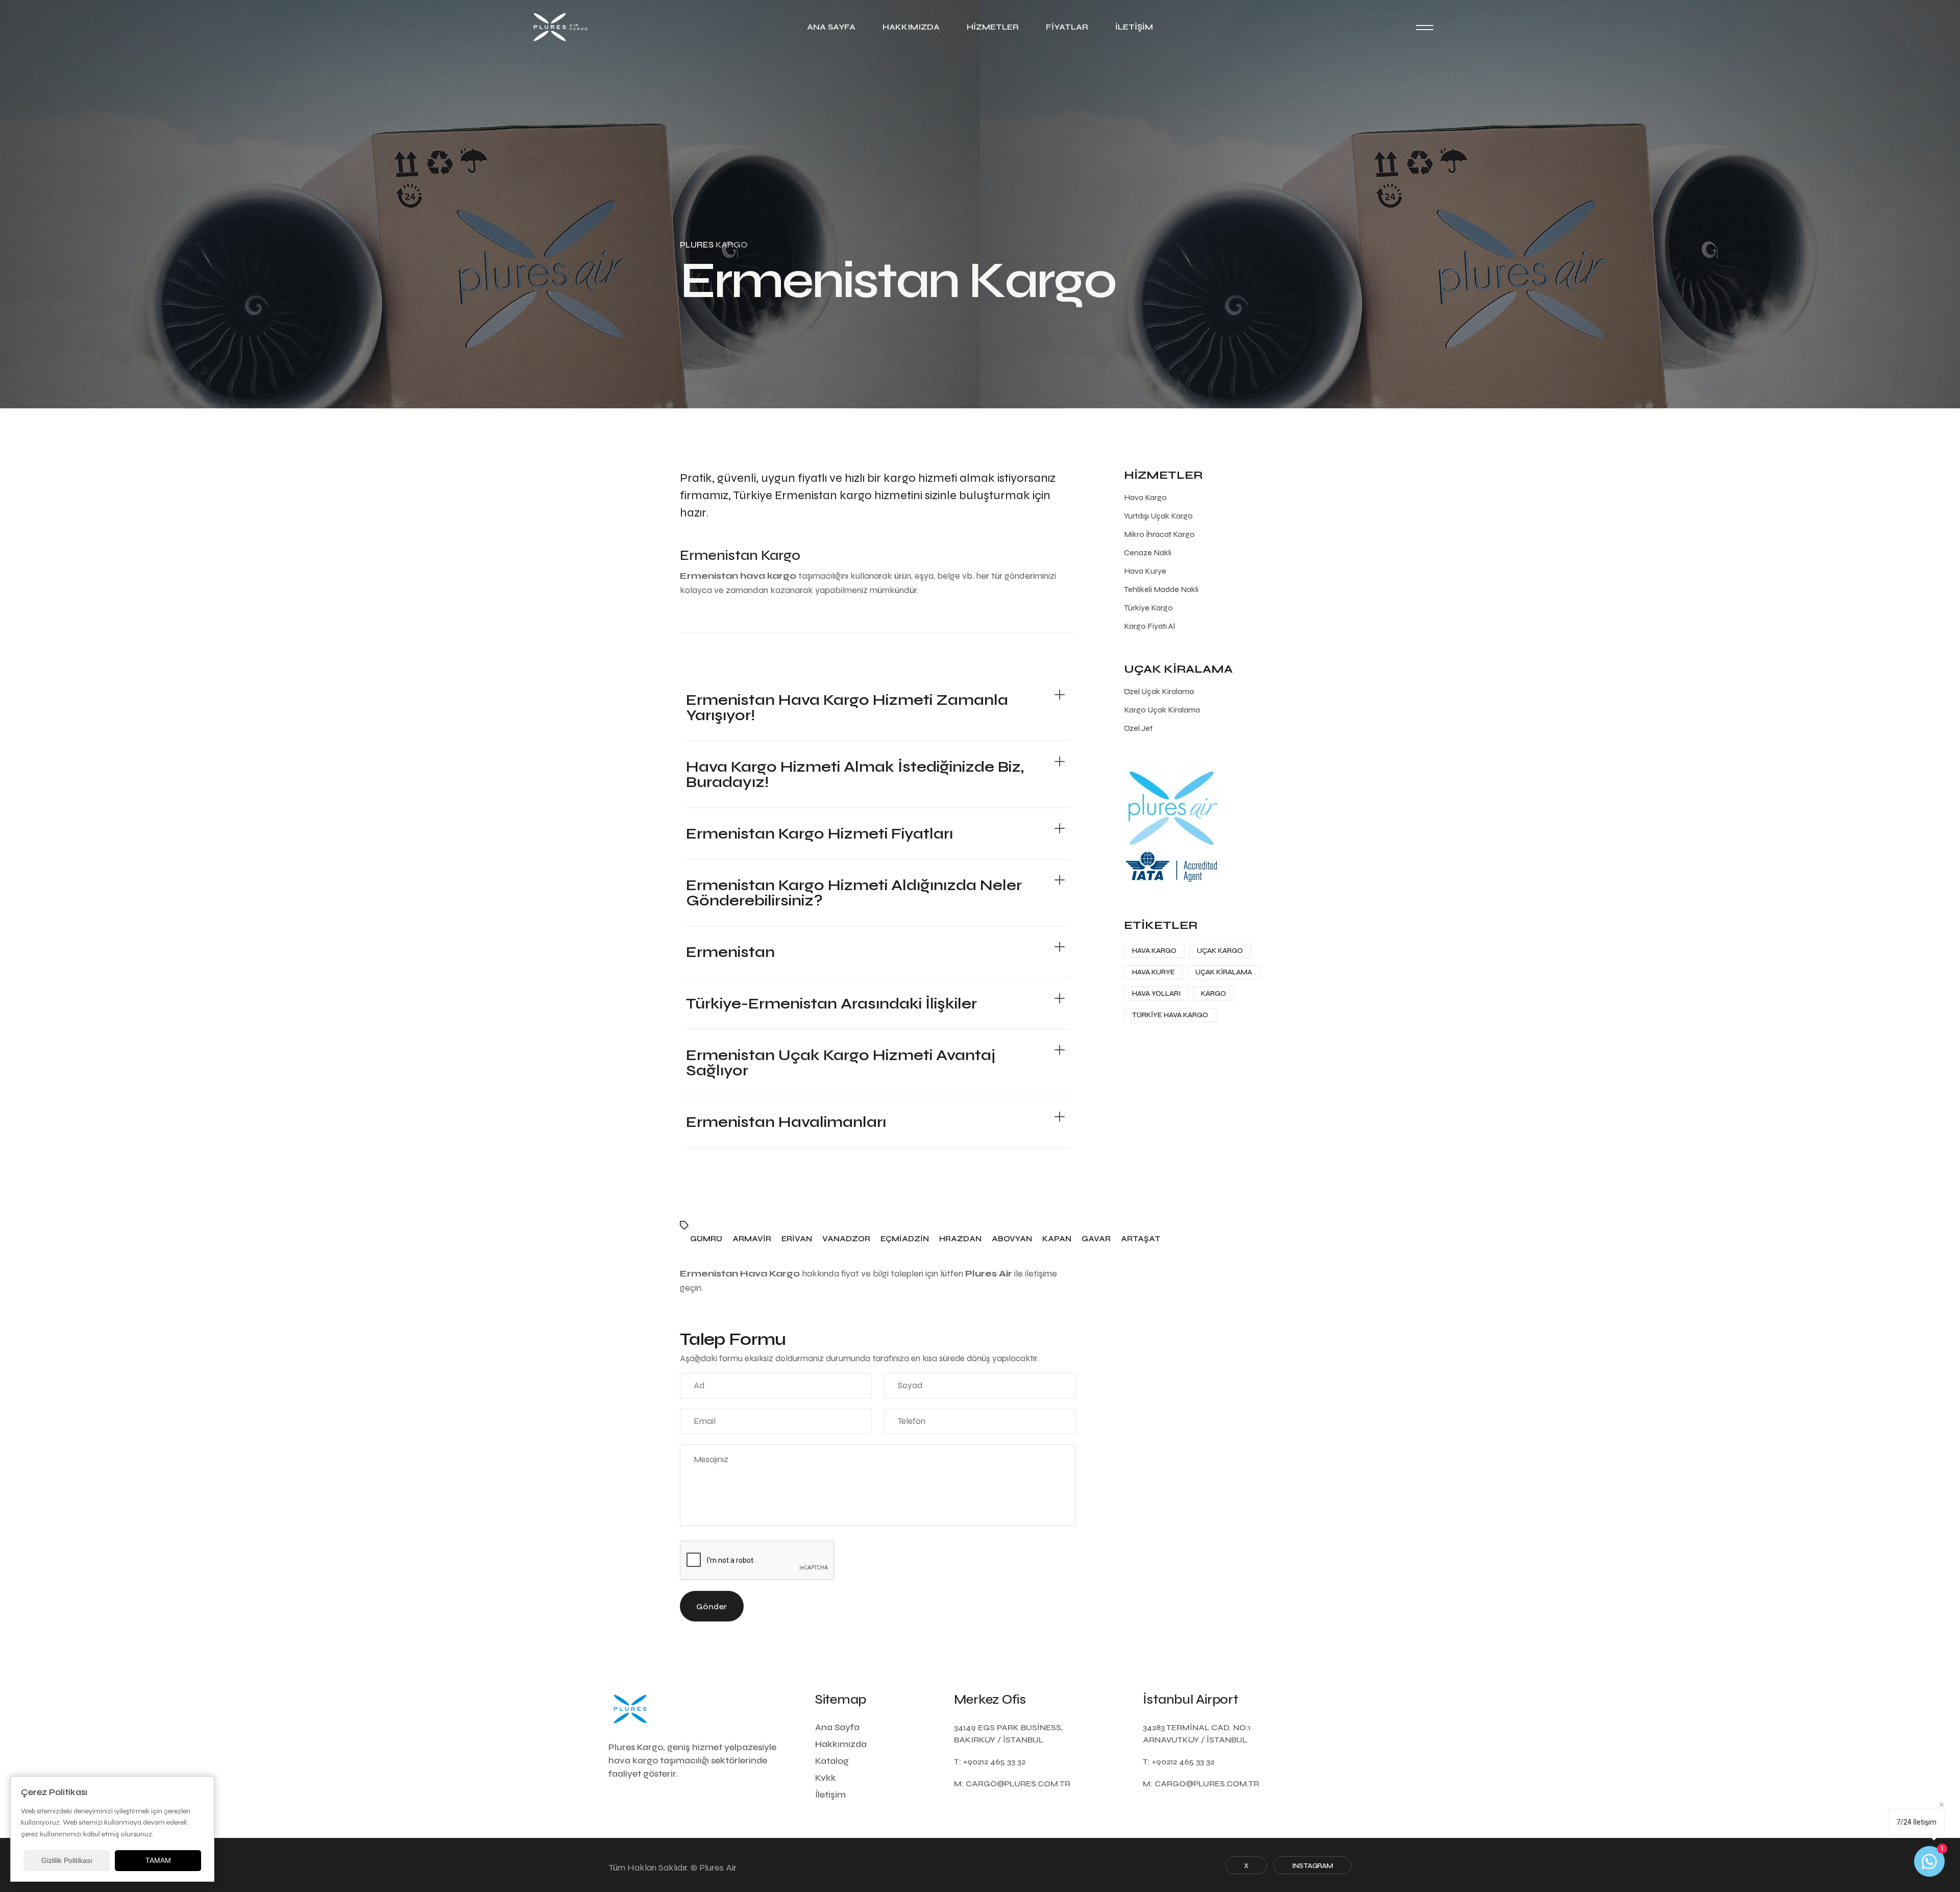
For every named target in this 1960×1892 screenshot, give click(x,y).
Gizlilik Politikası (67, 1860)
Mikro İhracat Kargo (1159, 534)
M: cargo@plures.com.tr (1012, 1784)
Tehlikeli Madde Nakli (1161, 589)
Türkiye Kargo (1148, 608)
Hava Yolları (1156, 993)
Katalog (832, 1761)
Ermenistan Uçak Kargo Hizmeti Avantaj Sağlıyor (841, 1063)
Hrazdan (960, 1239)
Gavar (1096, 1239)
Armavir (752, 1239)
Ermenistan (730, 952)
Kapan (1057, 1239)
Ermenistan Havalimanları (786, 1122)
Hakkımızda (911, 27)
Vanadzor (846, 1239)
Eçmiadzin (905, 1239)
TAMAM (158, 1860)
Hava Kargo (1145, 497)
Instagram (1313, 1866)
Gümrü (706, 1239)
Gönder (712, 1606)
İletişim (1134, 27)
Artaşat (1141, 1239)
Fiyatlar (1067, 27)
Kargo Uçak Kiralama (1162, 710)
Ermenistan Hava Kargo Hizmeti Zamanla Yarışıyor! (847, 707)
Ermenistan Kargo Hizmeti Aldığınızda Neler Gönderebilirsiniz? (854, 893)
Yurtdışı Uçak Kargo (1158, 516)
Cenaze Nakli (1148, 552)
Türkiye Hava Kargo (1170, 1015)
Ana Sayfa (831, 27)
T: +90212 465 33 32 (990, 1762)
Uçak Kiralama (1224, 972)
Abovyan (1012, 1239)
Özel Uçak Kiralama (1159, 691)
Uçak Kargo (1220, 951)
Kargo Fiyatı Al (1149, 626)
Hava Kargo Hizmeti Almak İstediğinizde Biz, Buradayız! (855, 774)
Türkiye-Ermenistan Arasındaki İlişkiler (831, 1003)
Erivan (797, 1239)
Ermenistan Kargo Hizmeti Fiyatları (819, 833)
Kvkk (826, 1778)
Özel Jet (1138, 728)
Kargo (1214, 993)
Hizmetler (993, 27)
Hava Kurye (1145, 571)
